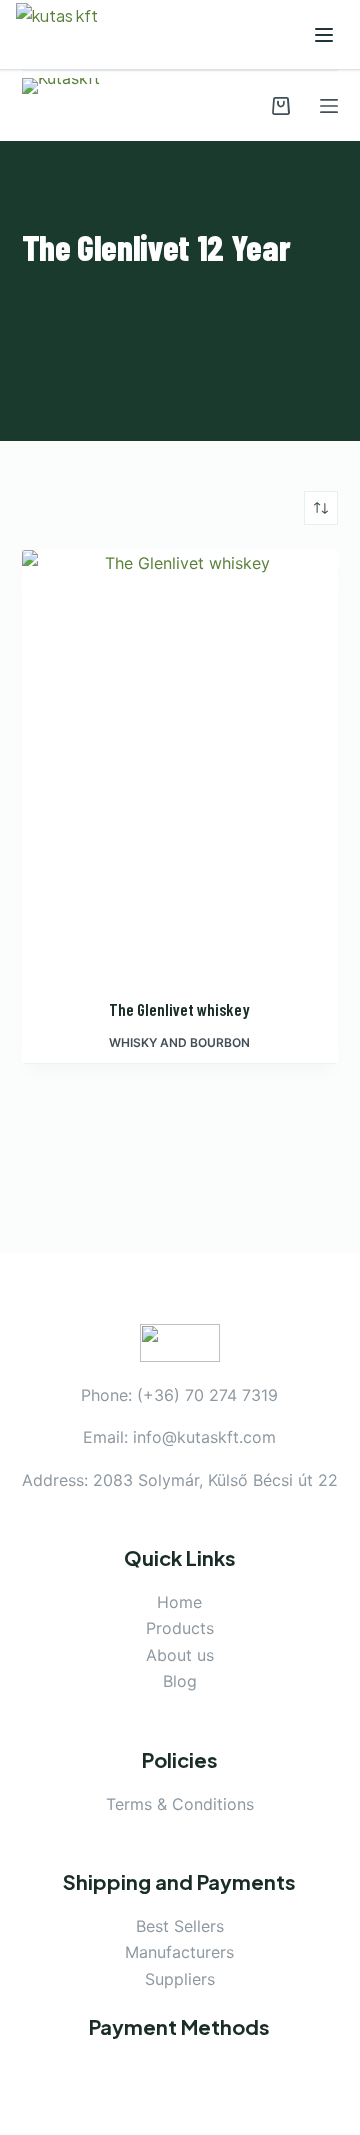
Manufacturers (179, 1952)
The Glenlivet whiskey (179, 1009)
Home (179, 1602)
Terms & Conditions (180, 1804)
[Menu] (329, 106)
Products (180, 1628)
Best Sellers (180, 1926)
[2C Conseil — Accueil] (71, 35)
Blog (180, 1681)
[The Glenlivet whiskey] (180, 761)
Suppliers (180, 1979)
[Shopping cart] (281, 106)
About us (180, 1655)
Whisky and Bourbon (179, 1042)
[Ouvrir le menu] (324, 35)
